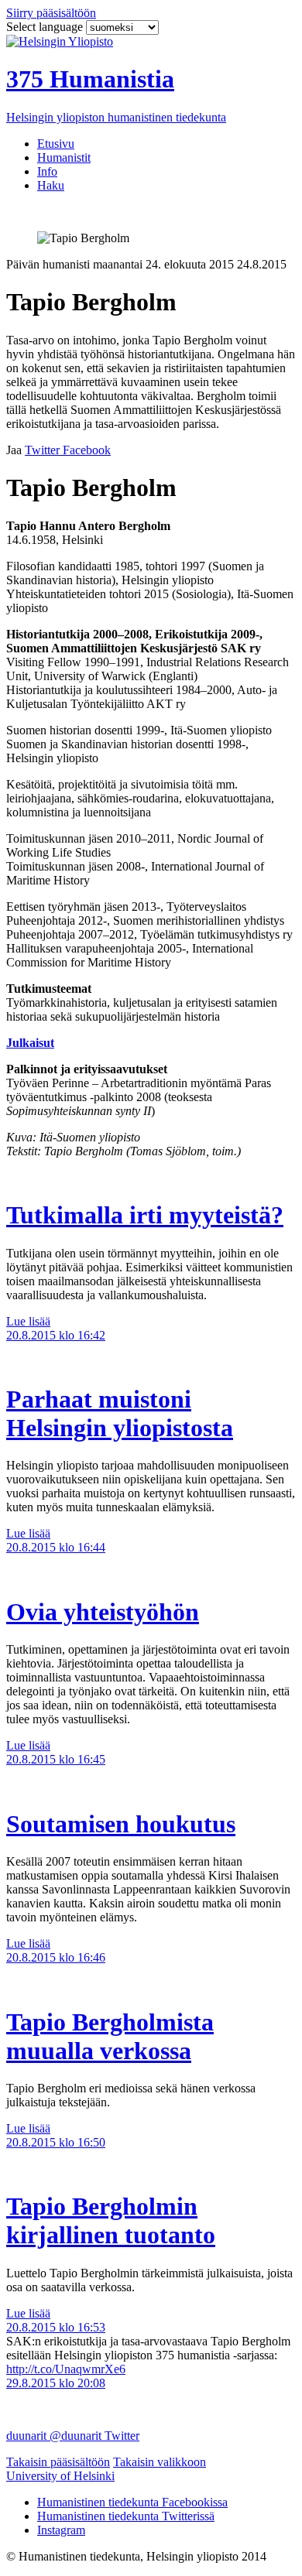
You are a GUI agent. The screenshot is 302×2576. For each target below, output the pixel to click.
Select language (46, 27)
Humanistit (64, 157)
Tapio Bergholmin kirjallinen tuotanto (111, 2220)
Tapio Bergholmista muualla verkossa (110, 2036)
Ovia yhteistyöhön (103, 1612)
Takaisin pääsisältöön (58, 2462)
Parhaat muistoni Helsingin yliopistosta (120, 1413)
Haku (51, 185)
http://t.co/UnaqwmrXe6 (66, 2369)
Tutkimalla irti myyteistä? (145, 1215)
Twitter (122, 2436)
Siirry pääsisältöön (51, 13)
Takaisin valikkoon (160, 2462)
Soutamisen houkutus (121, 1824)
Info (47, 171)
